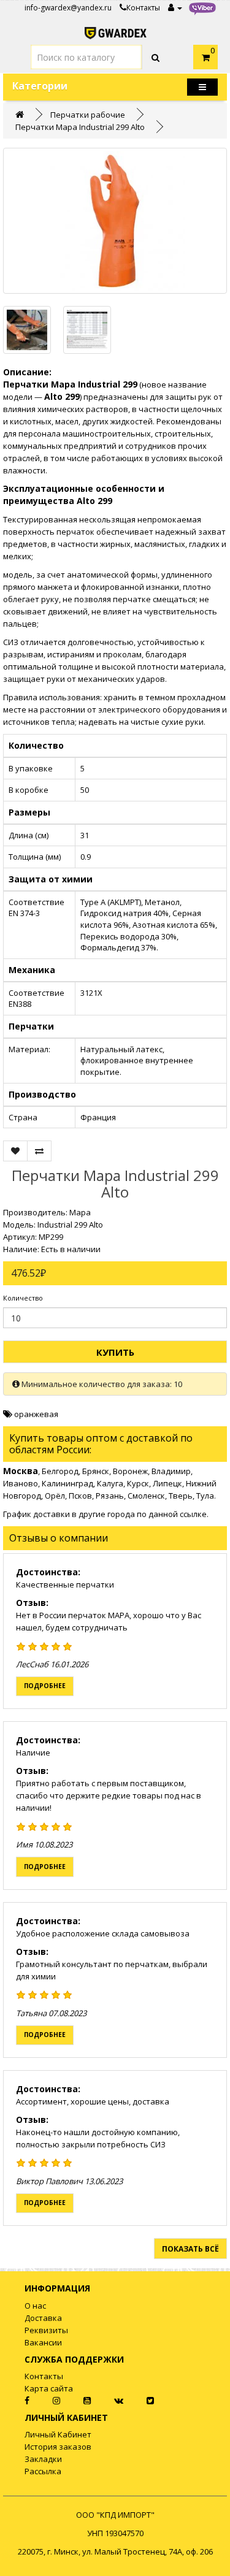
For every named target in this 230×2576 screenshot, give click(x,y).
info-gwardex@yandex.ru (68, 8)
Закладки (43, 2459)
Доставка (43, 2318)
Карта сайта (49, 2388)
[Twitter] (140, 2401)
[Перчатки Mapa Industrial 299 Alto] (115, 221)
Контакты (143, 8)
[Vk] (109, 2401)
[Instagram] (47, 2401)
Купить (115, 1352)
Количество (23, 1298)
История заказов (58, 2447)
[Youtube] (77, 2401)
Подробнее (45, 1686)
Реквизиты (46, 2330)
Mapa (80, 1212)
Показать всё (190, 2249)
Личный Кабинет (58, 2434)
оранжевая (36, 1414)
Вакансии (43, 2342)
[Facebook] (16, 2401)
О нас (35, 2306)
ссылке (193, 1514)
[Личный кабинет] (175, 8)
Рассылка (43, 2471)
